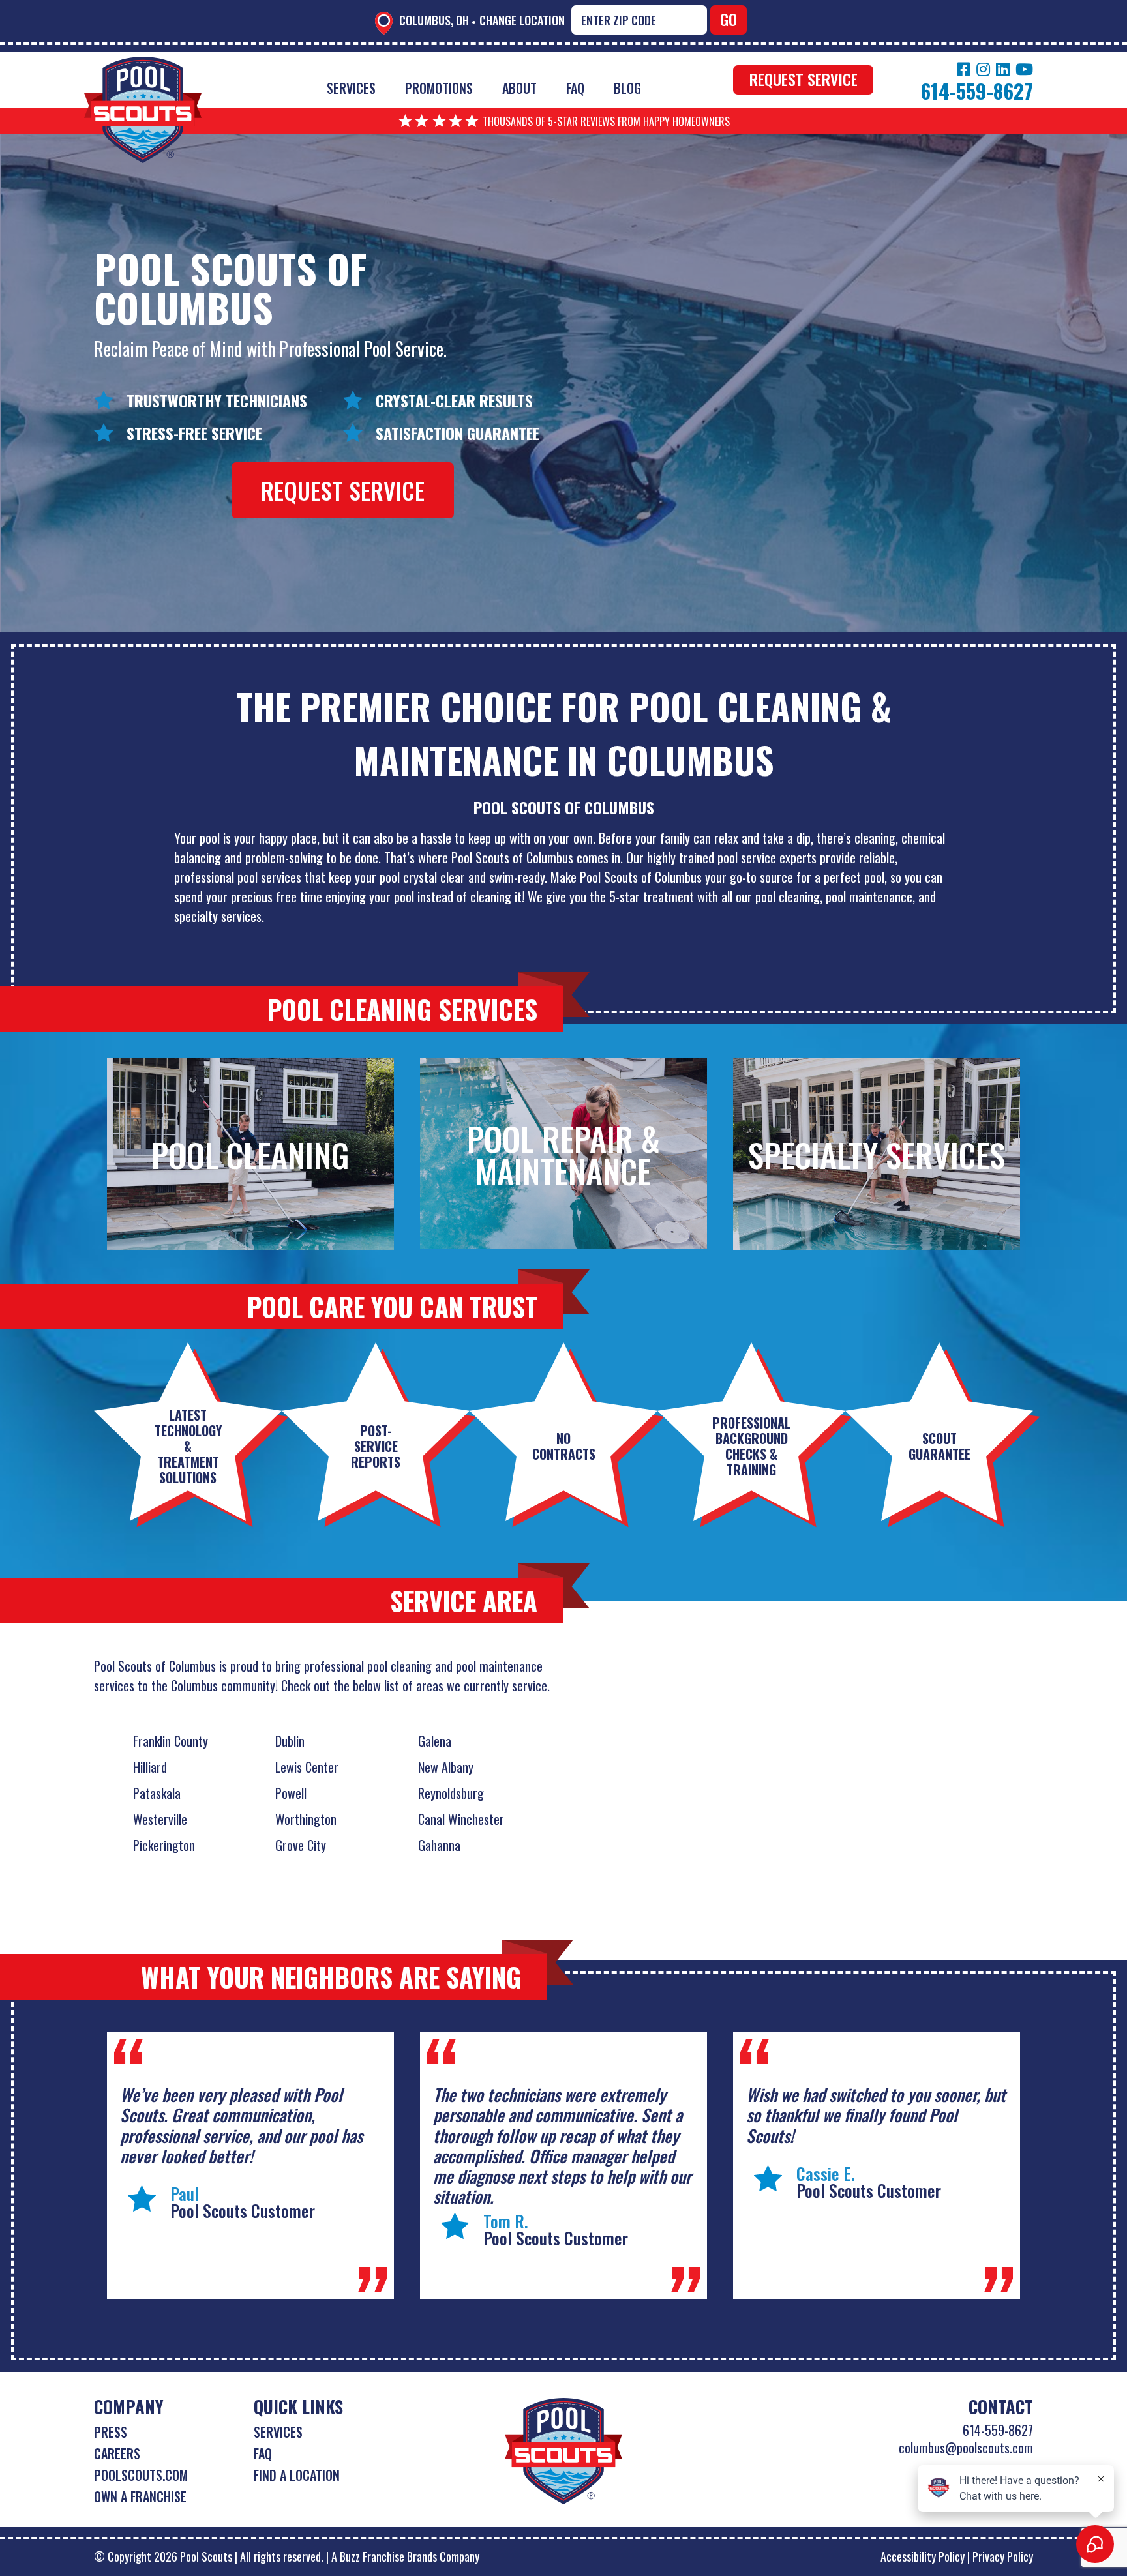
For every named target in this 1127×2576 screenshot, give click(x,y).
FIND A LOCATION (297, 2475)
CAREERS (117, 2453)
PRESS (111, 2432)
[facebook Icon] (964, 69)
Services (351, 88)
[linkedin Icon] (1003, 69)
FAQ (575, 88)
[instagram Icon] (983, 69)
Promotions (439, 88)
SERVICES (278, 2432)
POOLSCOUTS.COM (141, 2475)
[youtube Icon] (1024, 69)
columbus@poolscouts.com (966, 2448)
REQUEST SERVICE (804, 79)
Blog (627, 88)
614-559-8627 (998, 2430)
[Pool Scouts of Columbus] (143, 66)
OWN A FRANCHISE (140, 2496)
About (519, 88)
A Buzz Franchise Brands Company (405, 2556)
